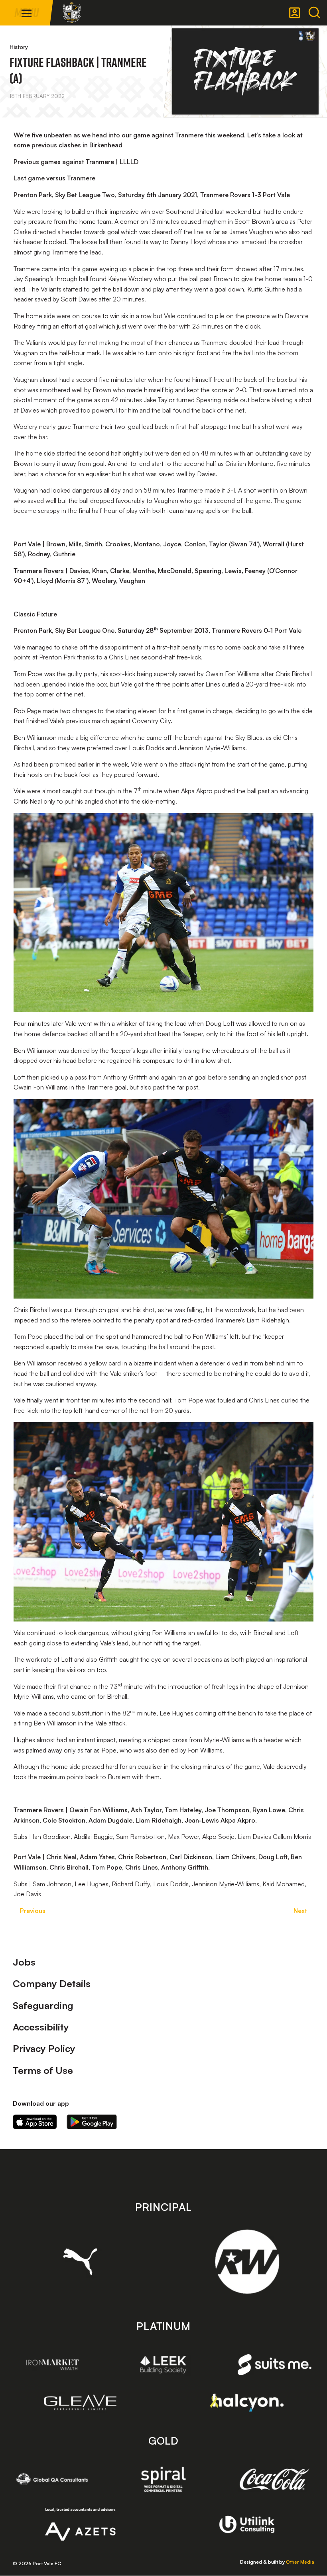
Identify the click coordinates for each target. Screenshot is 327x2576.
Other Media (300, 2562)
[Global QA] (52, 2479)
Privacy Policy (44, 2048)
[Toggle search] (314, 13)
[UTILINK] (247, 2524)
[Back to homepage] (72, 13)
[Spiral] (163, 2479)
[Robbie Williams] (247, 2262)
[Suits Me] (275, 2365)
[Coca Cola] (275, 2480)
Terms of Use (43, 2070)
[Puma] (80, 2261)
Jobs (24, 1962)
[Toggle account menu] (295, 13)
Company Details (52, 1983)
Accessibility (41, 2027)
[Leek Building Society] (163, 2365)
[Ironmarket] (52, 2365)
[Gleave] (80, 2402)
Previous (33, 1911)
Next (300, 1911)
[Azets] (80, 2524)
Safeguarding (43, 2005)
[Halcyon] (247, 2403)
